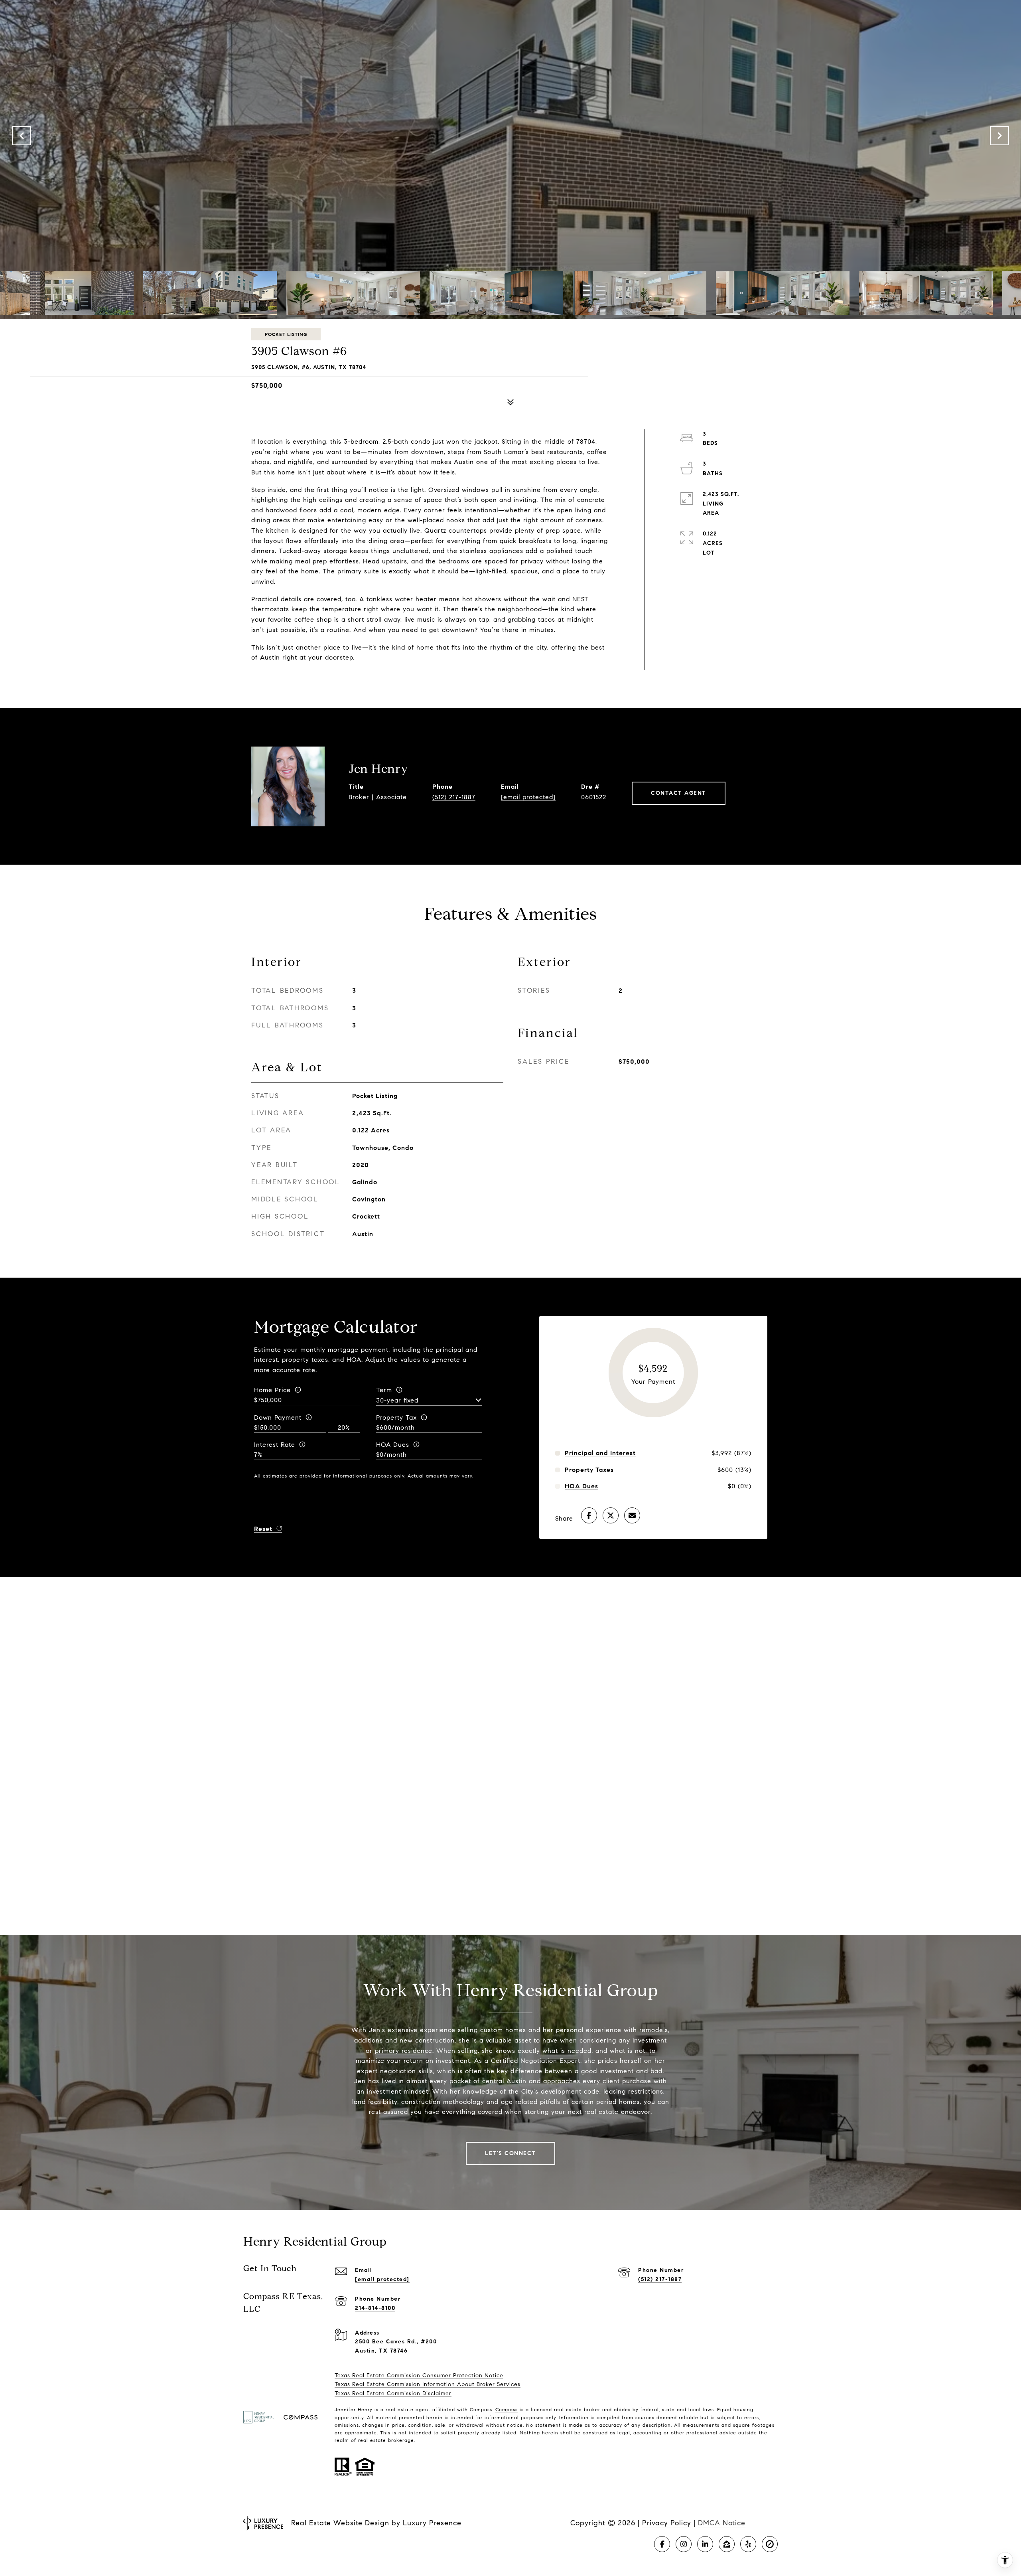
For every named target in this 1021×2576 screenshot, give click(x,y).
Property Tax (396, 1417)
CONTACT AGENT (679, 793)
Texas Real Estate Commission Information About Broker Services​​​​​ (428, 2384)
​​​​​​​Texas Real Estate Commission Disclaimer (393, 2393)
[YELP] (748, 2544)
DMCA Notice (722, 2523)
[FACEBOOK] (662, 2544)
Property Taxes (589, 1470)
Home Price (272, 1390)
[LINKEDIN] (705, 2544)
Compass (507, 2409)
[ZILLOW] (727, 2544)
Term (384, 1390)
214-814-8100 (375, 2308)
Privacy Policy (667, 2523)
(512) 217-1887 (454, 797)
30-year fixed (397, 1400)
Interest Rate (275, 1445)
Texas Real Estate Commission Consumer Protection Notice (419, 2375)
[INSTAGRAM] (684, 2544)
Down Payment (278, 1417)
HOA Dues (393, 1445)
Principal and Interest (600, 1453)
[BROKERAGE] (770, 2544)
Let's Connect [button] (510, 2153)
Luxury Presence (432, 2523)
